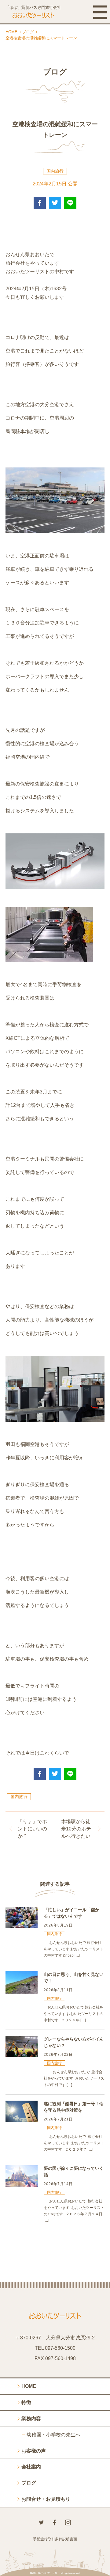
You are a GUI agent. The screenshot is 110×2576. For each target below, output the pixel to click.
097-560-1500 (60, 2348)
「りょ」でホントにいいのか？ (32, 1829)
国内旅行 (55, 171)
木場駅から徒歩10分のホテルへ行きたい (76, 1829)
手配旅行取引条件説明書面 (55, 2539)
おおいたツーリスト (49, 2573)
